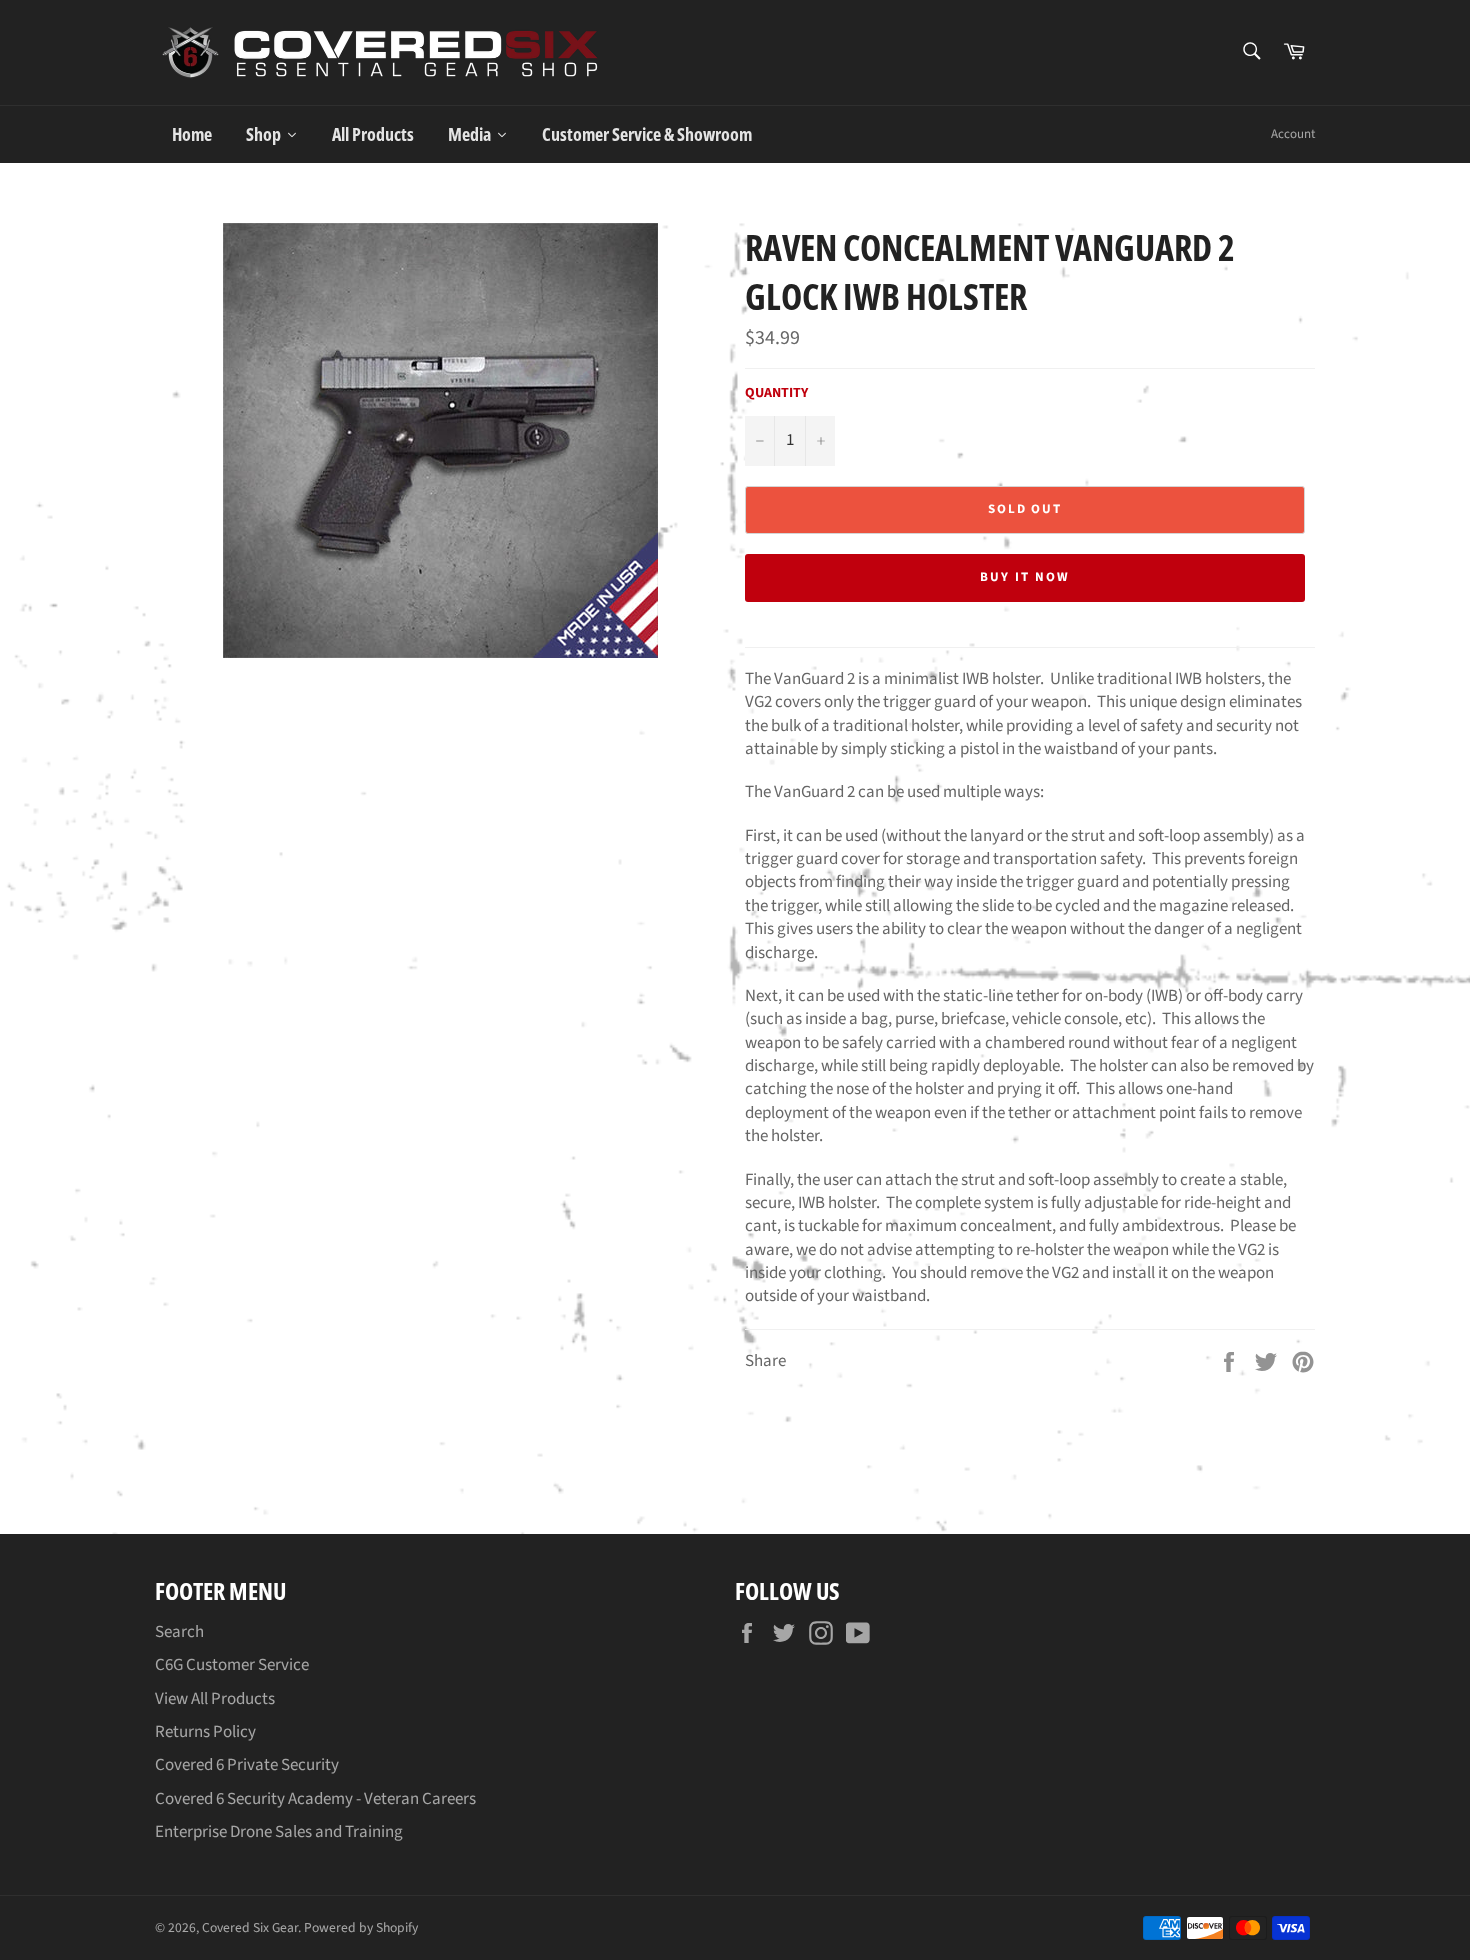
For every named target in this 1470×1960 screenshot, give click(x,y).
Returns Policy (205, 1732)
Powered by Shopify (361, 1927)
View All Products (215, 1699)
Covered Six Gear (250, 1927)
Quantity (776, 393)
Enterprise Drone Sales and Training (279, 1832)
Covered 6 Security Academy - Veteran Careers (315, 1799)
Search (179, 1632)
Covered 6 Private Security (247, 1765)
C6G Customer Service (232, 1665)
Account (1293, 134)
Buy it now (1025, 577)
